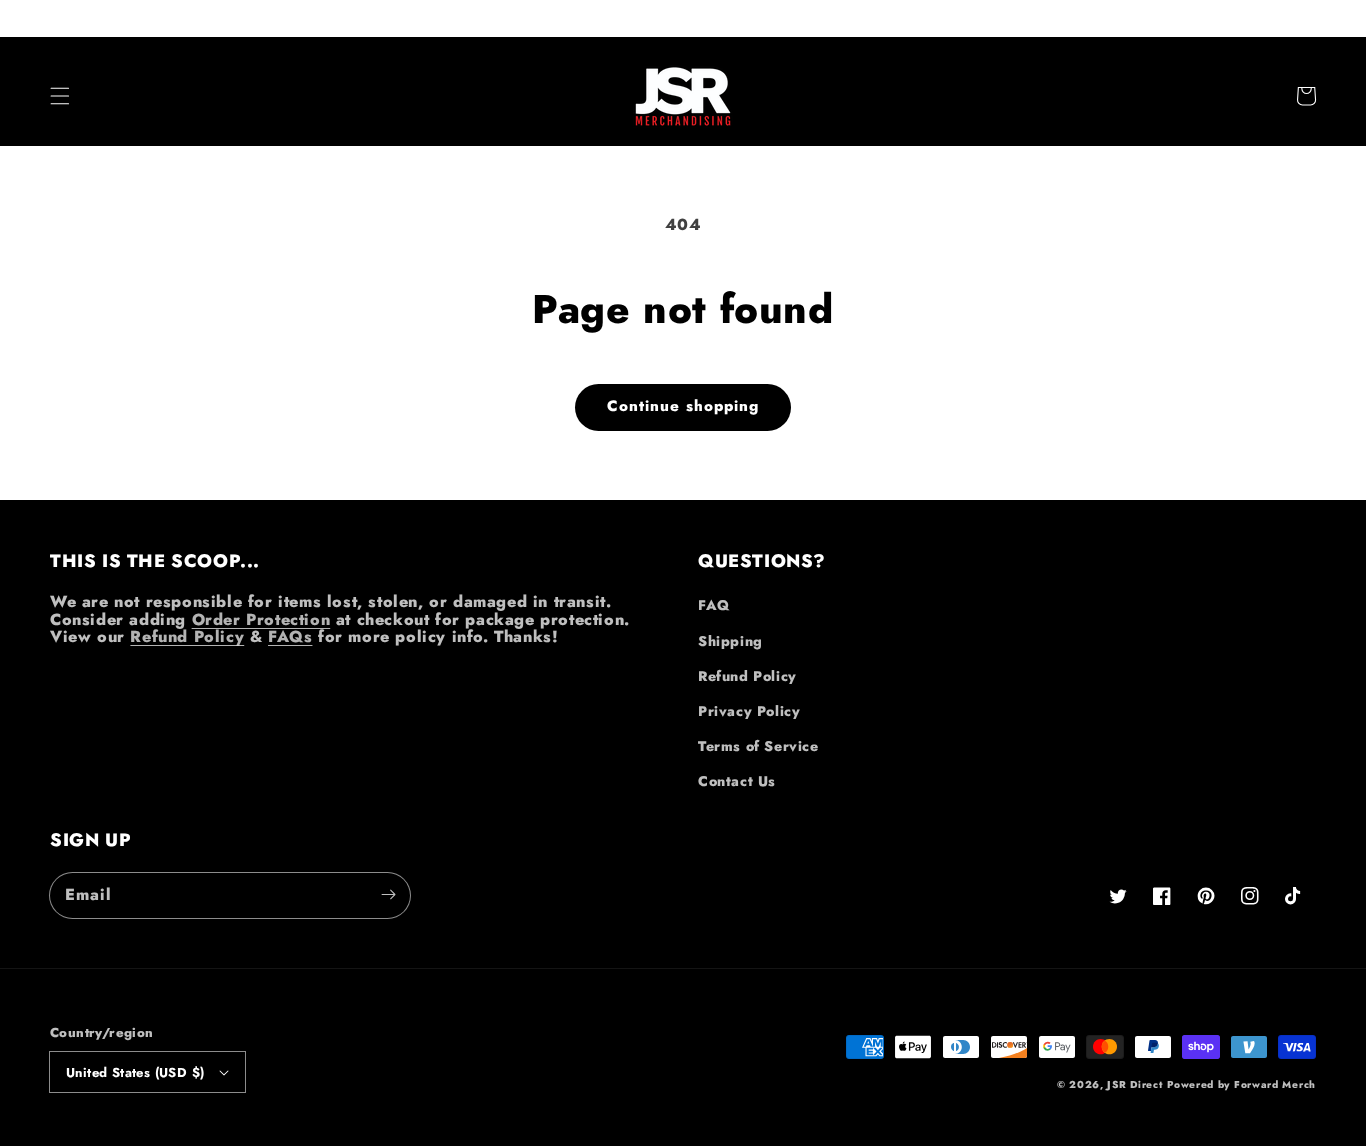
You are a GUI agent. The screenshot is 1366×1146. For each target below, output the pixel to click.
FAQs (290, 636)
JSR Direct (1134, 1084)
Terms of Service (758, 746)
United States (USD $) (135, 1072)
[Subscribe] (388, 895)
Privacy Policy (749, 711)
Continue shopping (683, 406)
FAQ (714, 605)
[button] (60, 96)
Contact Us (737, 781)
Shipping (730, 641)
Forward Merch (1275, 1084)
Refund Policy (187, 636)
